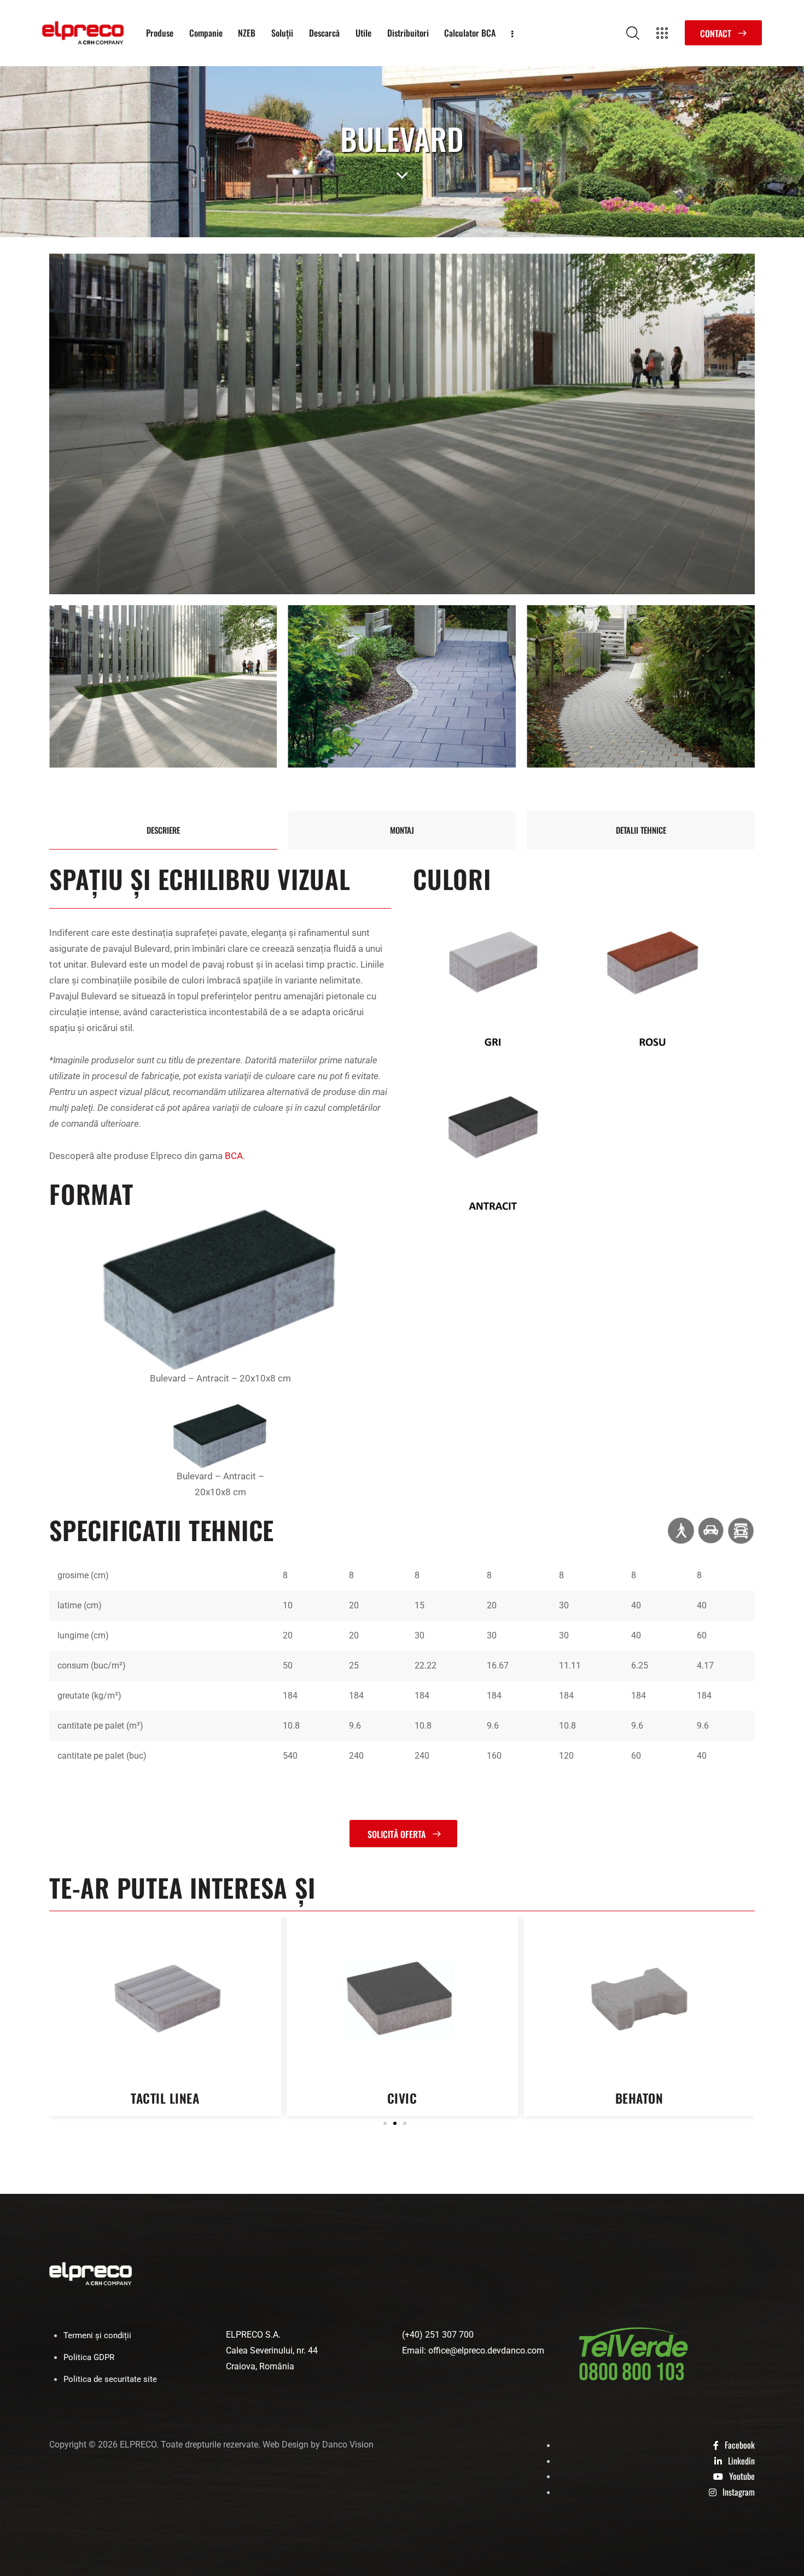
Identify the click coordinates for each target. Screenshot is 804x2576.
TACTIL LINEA (639, 2098)
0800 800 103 (632, 2373)
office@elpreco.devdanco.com (486, 2350)
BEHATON (402, 2098)
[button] (385, 2123)
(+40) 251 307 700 (438, 2335)
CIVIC (165, 2098)
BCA (234, 1156)
